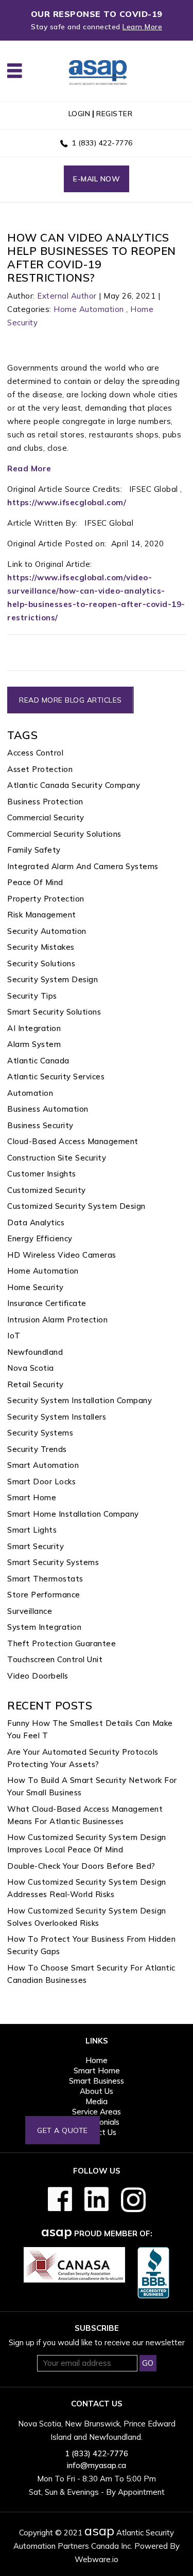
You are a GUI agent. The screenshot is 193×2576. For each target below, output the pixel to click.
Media (97, 2101)
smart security (36, 1546)
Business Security (40, 1125)
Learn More (142, 27)
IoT (14, 1336)
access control (35, 753)
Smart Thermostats (45, 1579)
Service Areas (97, 2112)
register (114, 114)
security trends (37, 1449)
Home (97, 2060)
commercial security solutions (64, 834)
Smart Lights (32, 1530)
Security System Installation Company (80, 1400)
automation (30, 1093)
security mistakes (41, 947)
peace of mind (35, 882)
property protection (46, 899)
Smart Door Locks (41, 1482)
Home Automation (89, 309)
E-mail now (97, 179)
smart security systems (53, 1562)
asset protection (40, 769)
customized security (47, 1190)
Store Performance (44, 1595)
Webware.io (97, 2559)
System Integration (44, 1627)
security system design (52, 979)
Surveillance (30, 1611)
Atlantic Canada (38, 1061)
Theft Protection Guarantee (62, 1643)
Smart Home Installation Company (73, 1514)
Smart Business (97, 2081)
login (80, 114)
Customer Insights (42, 1174)
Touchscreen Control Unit (55, 1659)
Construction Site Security (57, 1158)
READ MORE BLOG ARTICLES (71, 700)
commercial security (46, 817)
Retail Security (36, 1384)
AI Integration (34, 1028)
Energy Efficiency (40, 1238)
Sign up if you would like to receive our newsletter (97, 2342)
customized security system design (76, 1206)
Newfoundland (35, 1352)
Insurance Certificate (47, 1303)
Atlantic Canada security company (74, 785)
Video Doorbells (38, 1676)
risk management (42, 915)
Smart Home (32, 1497)
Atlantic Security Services (56, 1077)
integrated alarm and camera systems (83, 866)
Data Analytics (36, 1222)
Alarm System (34, 1044)
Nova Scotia (31, 1368)
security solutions (41, 963)
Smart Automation (43, 1465)
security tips (32, 996)
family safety (34, 850)
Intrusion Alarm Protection (57, 1320)
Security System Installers (57, 1417)
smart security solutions (54, 1012)
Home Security (36, 1287)
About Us (97, 2091)
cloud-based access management (73, 1141)
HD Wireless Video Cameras (62, 1255)
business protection (45, 802)
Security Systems (40, 1433)
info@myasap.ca (97, 2465)
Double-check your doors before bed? (81, 1866)
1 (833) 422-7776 (102, 143)
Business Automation (48, 1109)
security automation (47, 931)
